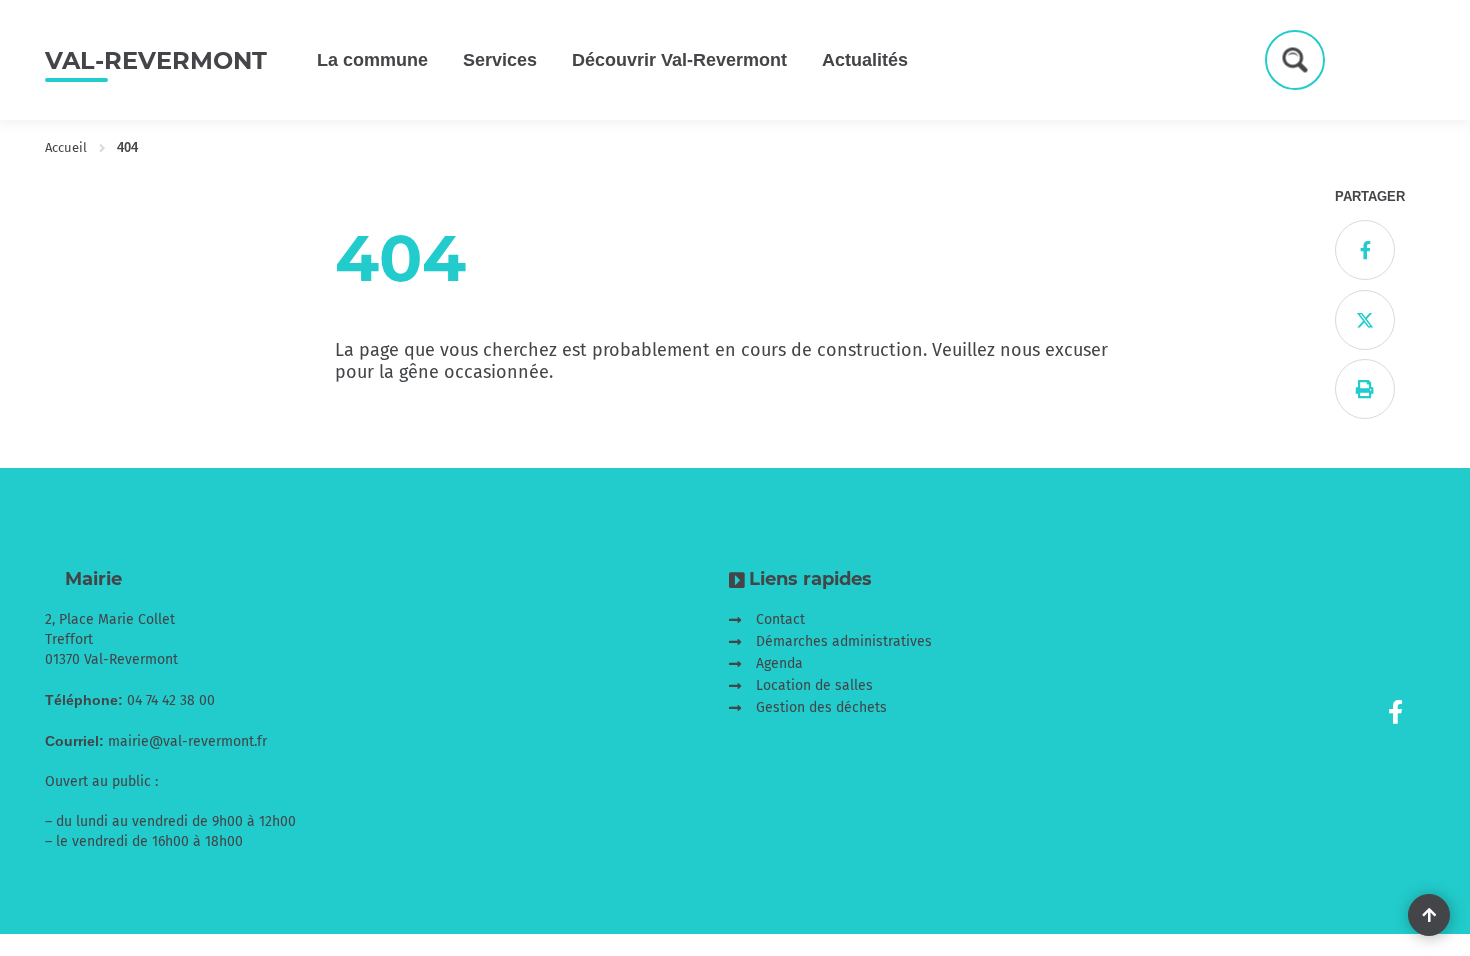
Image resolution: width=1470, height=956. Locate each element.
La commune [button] (372, 60)
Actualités (865, 60)
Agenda (779, 663)
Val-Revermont (156, 60)
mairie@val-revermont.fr (187, 741)
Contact (780, 619)
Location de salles (814, 685)
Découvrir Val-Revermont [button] (679, 60)
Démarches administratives (844, 641)
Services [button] (500, 60)
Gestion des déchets (821, 707)
